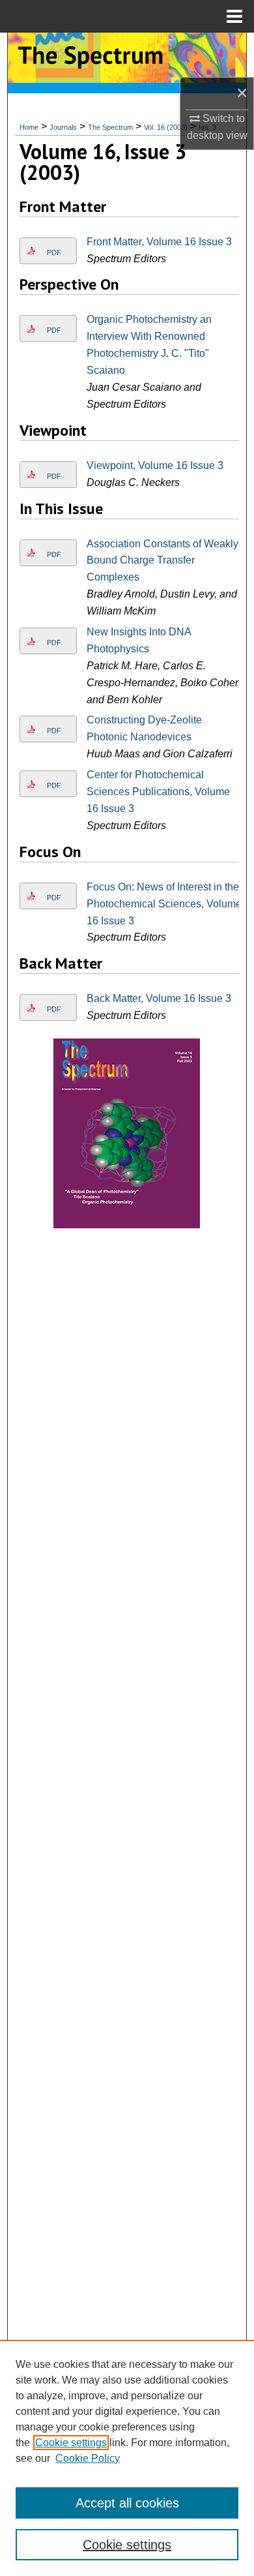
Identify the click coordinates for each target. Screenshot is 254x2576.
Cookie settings (71, 2443)
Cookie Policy (88, 2458)
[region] (127, 2458)
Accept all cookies (127, 2503)
